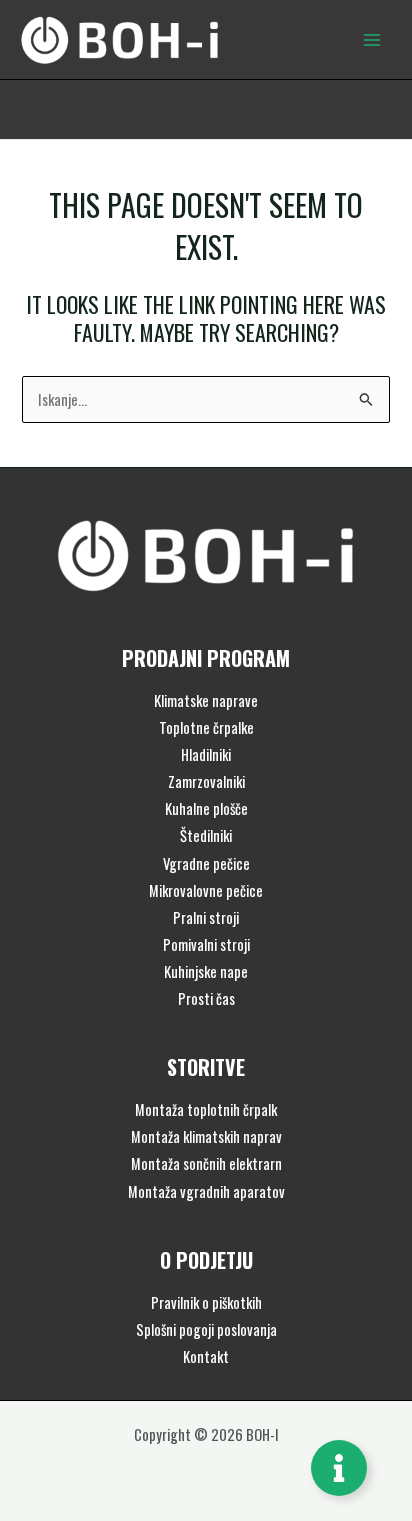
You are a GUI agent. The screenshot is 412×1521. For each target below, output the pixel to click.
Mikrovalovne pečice (206, 890)
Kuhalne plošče (206, 808)
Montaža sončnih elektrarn (206, 1163)
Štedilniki (206, 835)
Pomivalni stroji (206, 944)
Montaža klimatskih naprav (206, 1136)
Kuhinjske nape (206, 971)
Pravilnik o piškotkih (206, 1302)
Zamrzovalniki (206, 781)
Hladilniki (206, 754)
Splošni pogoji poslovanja (206, 1329)
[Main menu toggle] (372, 39)
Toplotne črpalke (206, 727)
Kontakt (206, 1356)
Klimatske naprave (206, 700)
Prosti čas (206, 998)
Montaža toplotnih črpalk (206, 1109)
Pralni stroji (206, 917)
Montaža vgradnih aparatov (206, 1191)
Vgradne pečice (206, 863)
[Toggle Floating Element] (339, 1468)
